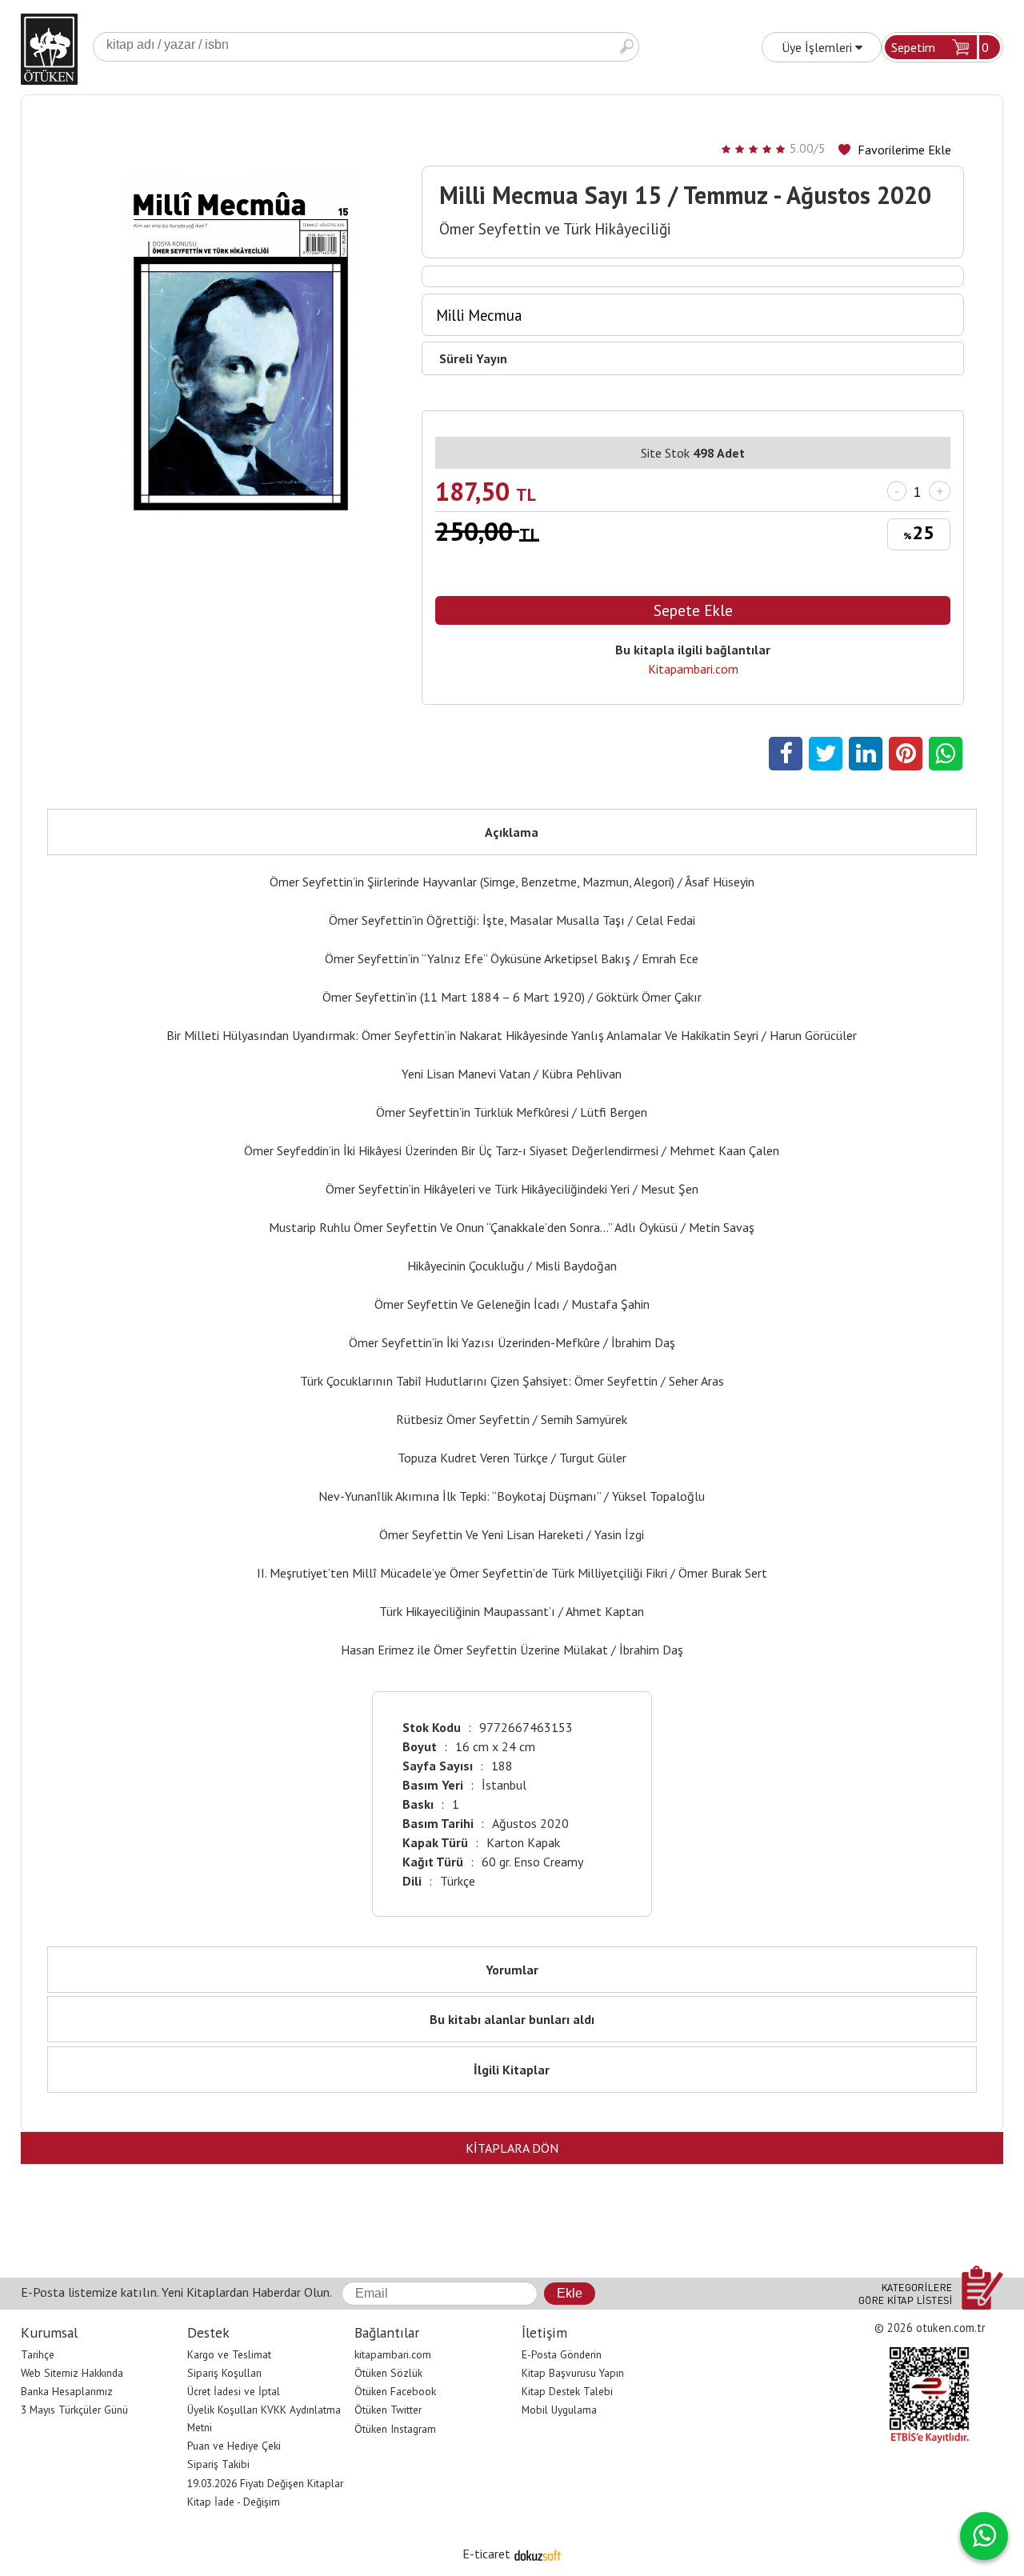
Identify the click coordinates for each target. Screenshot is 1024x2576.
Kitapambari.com (693, 669)
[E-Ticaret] (538, 2554)
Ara (626, 47)
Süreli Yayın (473, 358)
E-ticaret (486, 2554)
